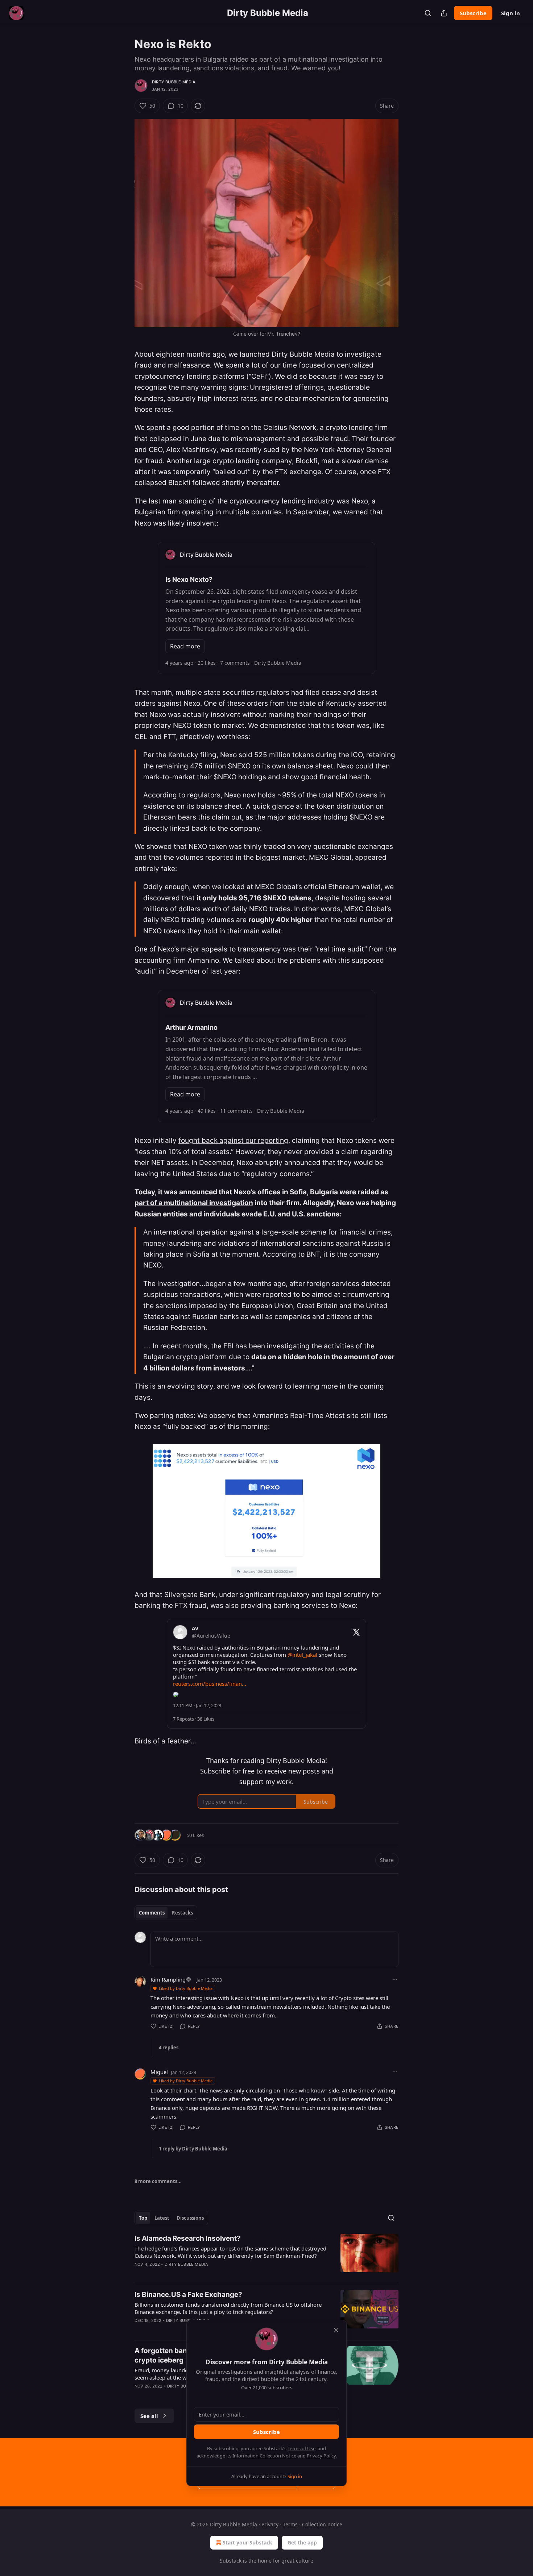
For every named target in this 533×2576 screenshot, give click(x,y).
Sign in (511, 13)
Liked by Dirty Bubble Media (186, 1988)
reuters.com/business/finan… (210, 1684)
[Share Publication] (444, 13)
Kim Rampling (168, 1979)
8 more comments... (158, 2181)
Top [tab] (143, 2218)
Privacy (270, 2524)
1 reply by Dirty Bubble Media (193, 2149)
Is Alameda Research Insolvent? (188, 2238)
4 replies (169, 2048)
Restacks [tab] (182, 1913)
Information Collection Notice (264, 2456)
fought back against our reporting (233, 1140)
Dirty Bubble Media (174, 82)
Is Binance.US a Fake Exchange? (188, 2295)
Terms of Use (301, 2448)
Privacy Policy (321, 2456)
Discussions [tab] (190, 2218)
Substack (231, 2561)
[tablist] (166, 1913)
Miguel (159, 2072)
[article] (266, 2256)
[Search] (428, 13)
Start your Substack (247, 2542)
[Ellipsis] (395, 1979)
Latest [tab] (162, 2218)
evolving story (190, 1386)
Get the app (302, 2542)
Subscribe (473, 13)
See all (149, 2416)
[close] (336, 2330)
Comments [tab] (152, 1913)
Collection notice (322, 2524)
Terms (290, 2524)
